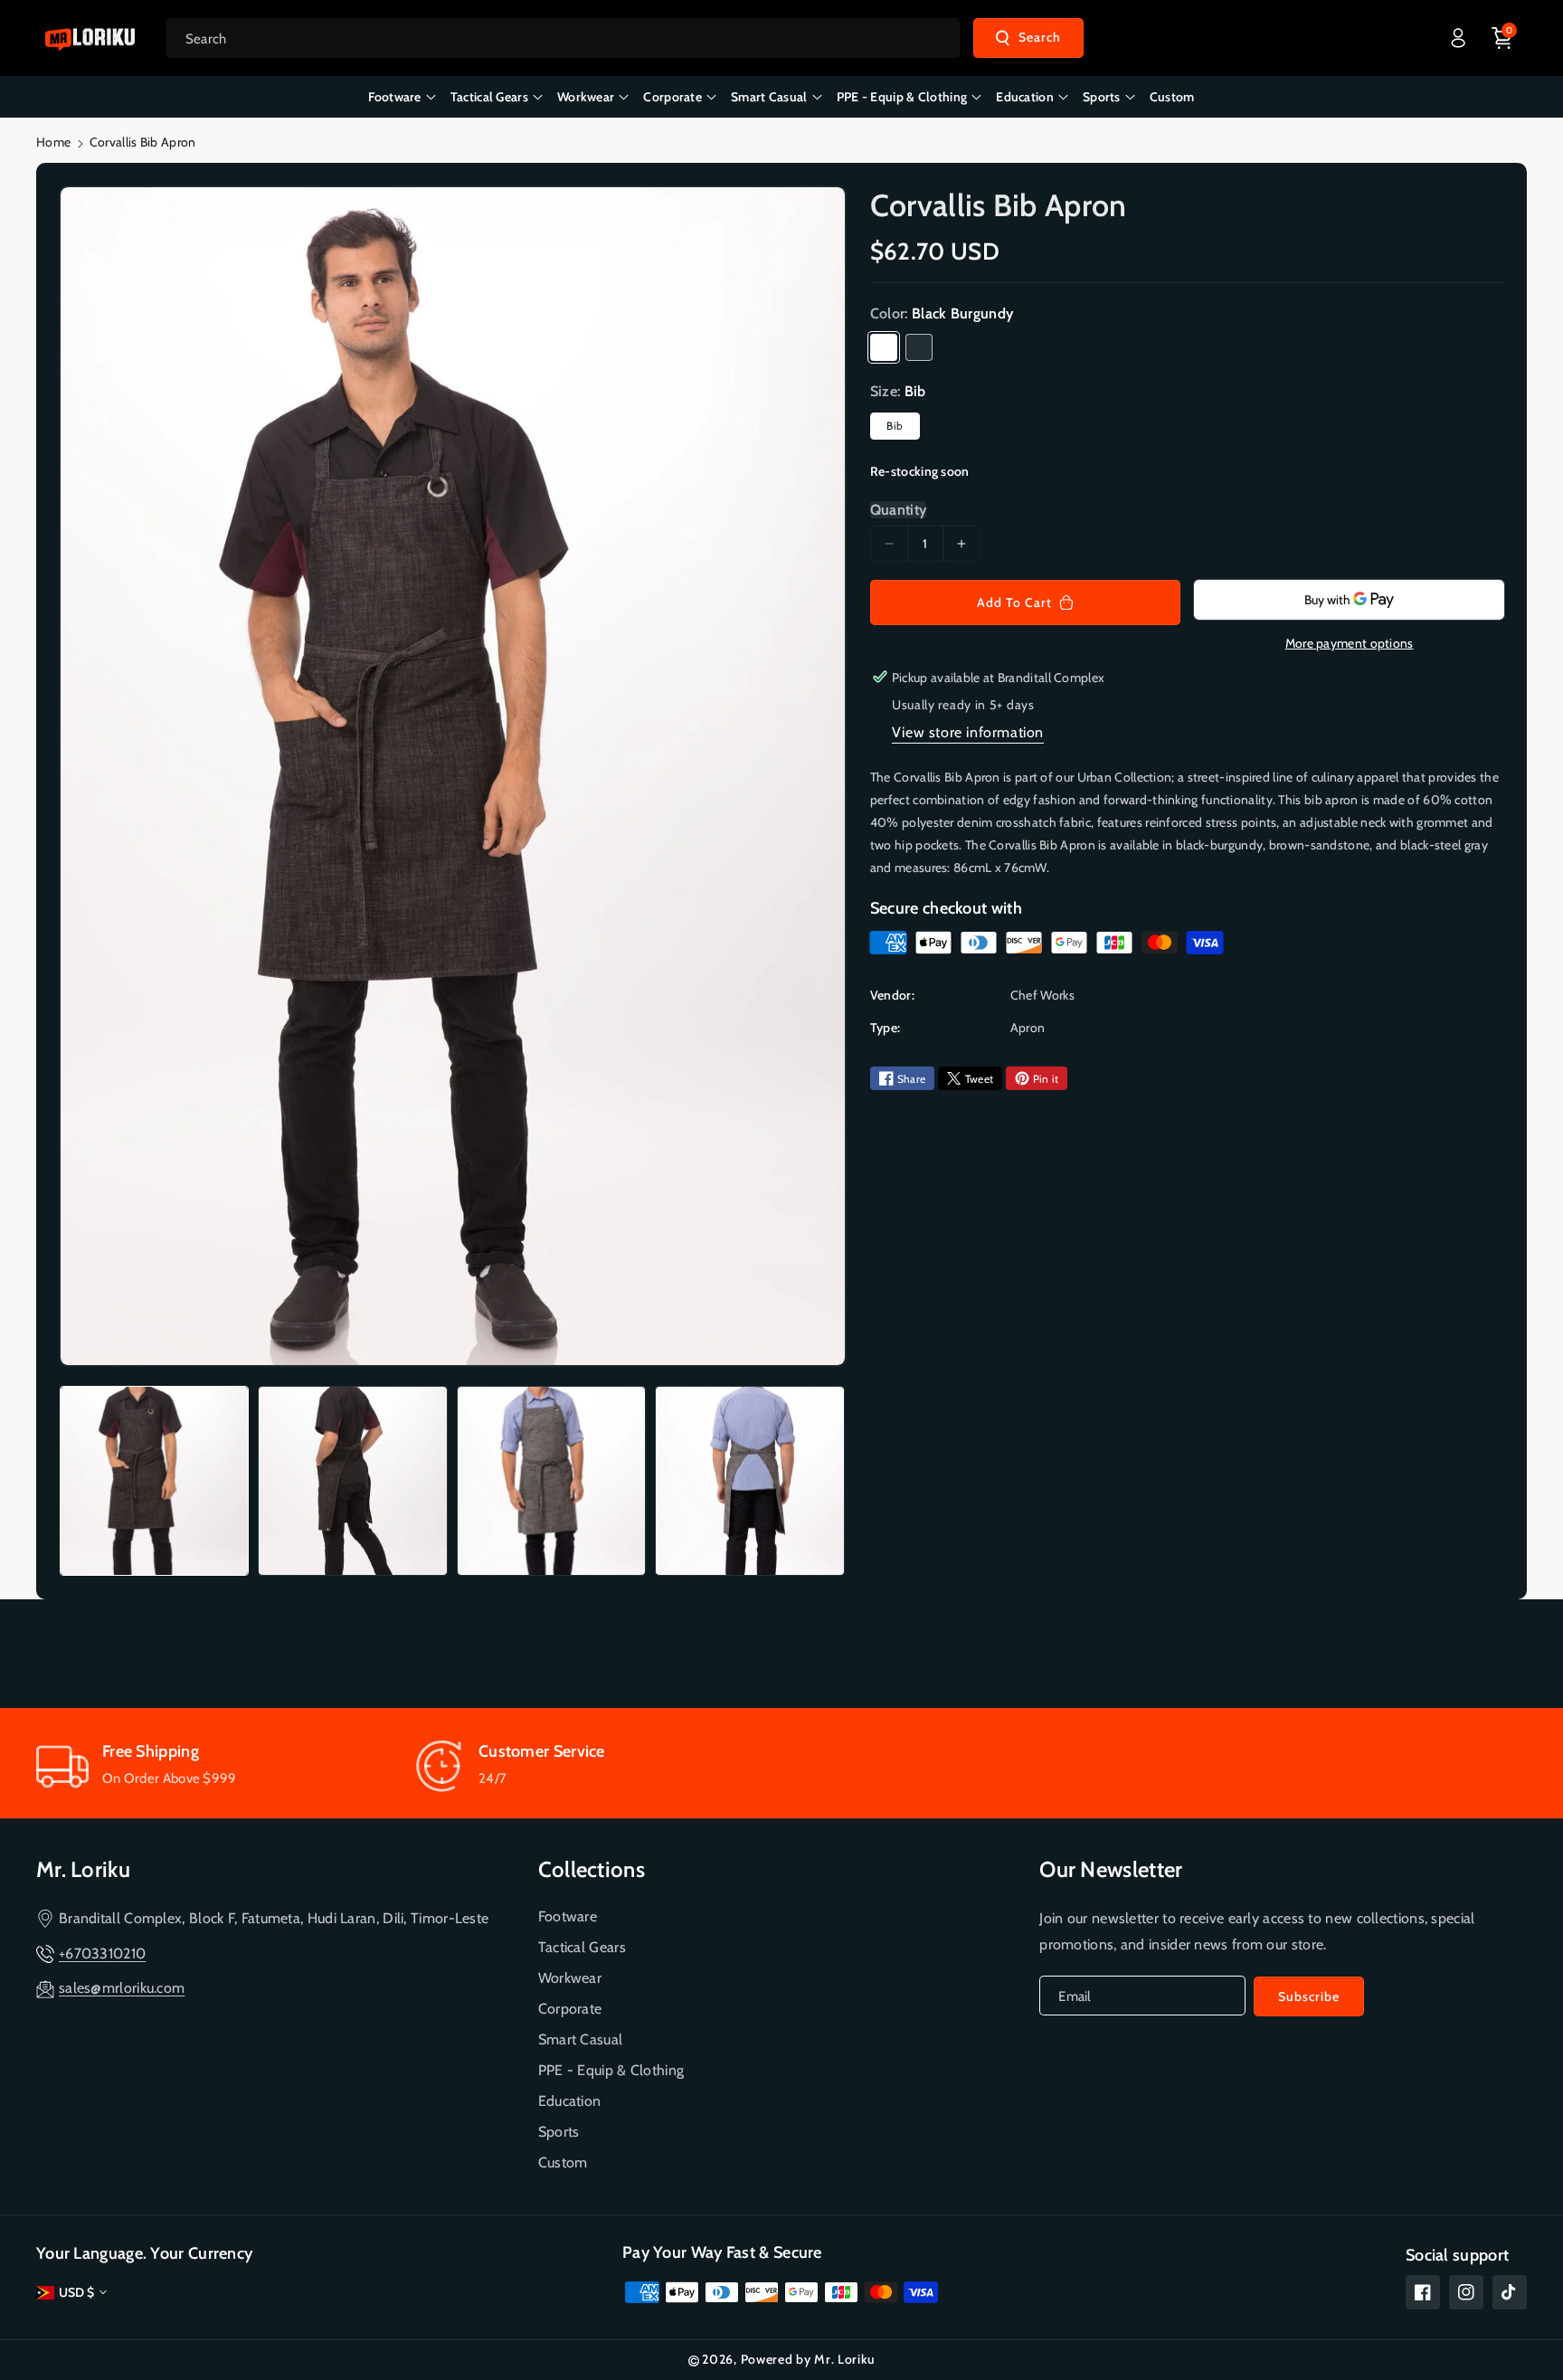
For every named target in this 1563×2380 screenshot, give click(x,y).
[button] (1502, 38)
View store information (968, 732)
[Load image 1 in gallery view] (154, 1480)
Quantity (898, 510)
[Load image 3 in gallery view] (551, 1480)
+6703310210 (102, 1953)
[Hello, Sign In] (1458, 38)
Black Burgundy (884, 347)
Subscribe (1309, 1996)
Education (570, 2101)
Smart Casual (581, 2039)
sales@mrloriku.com (122, 1988)
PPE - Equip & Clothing (611, 2070)
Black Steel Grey (919, 347)
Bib (895, 426)
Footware (568, 1916)
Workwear (570, 1978)
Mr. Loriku (83, 1869)
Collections (592, 1869)
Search (1040, 37)
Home (53, 142)
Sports (559, 2132)
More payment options (1350, 643)
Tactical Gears (582, 1947)
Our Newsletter (1111, 1869)
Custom (563, 2162)
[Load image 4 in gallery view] (749, 1480)
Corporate (570, 2009)
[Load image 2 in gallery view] (352, 1480)
